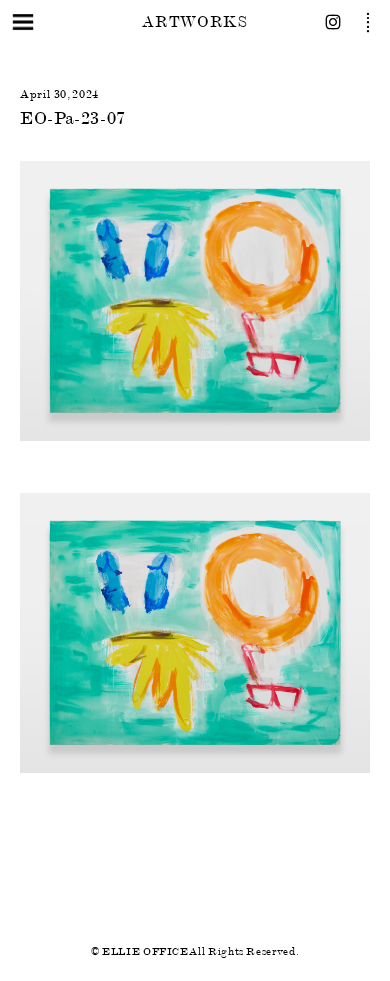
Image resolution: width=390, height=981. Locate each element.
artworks (194, 21)
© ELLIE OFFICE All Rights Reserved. (195, 951)
